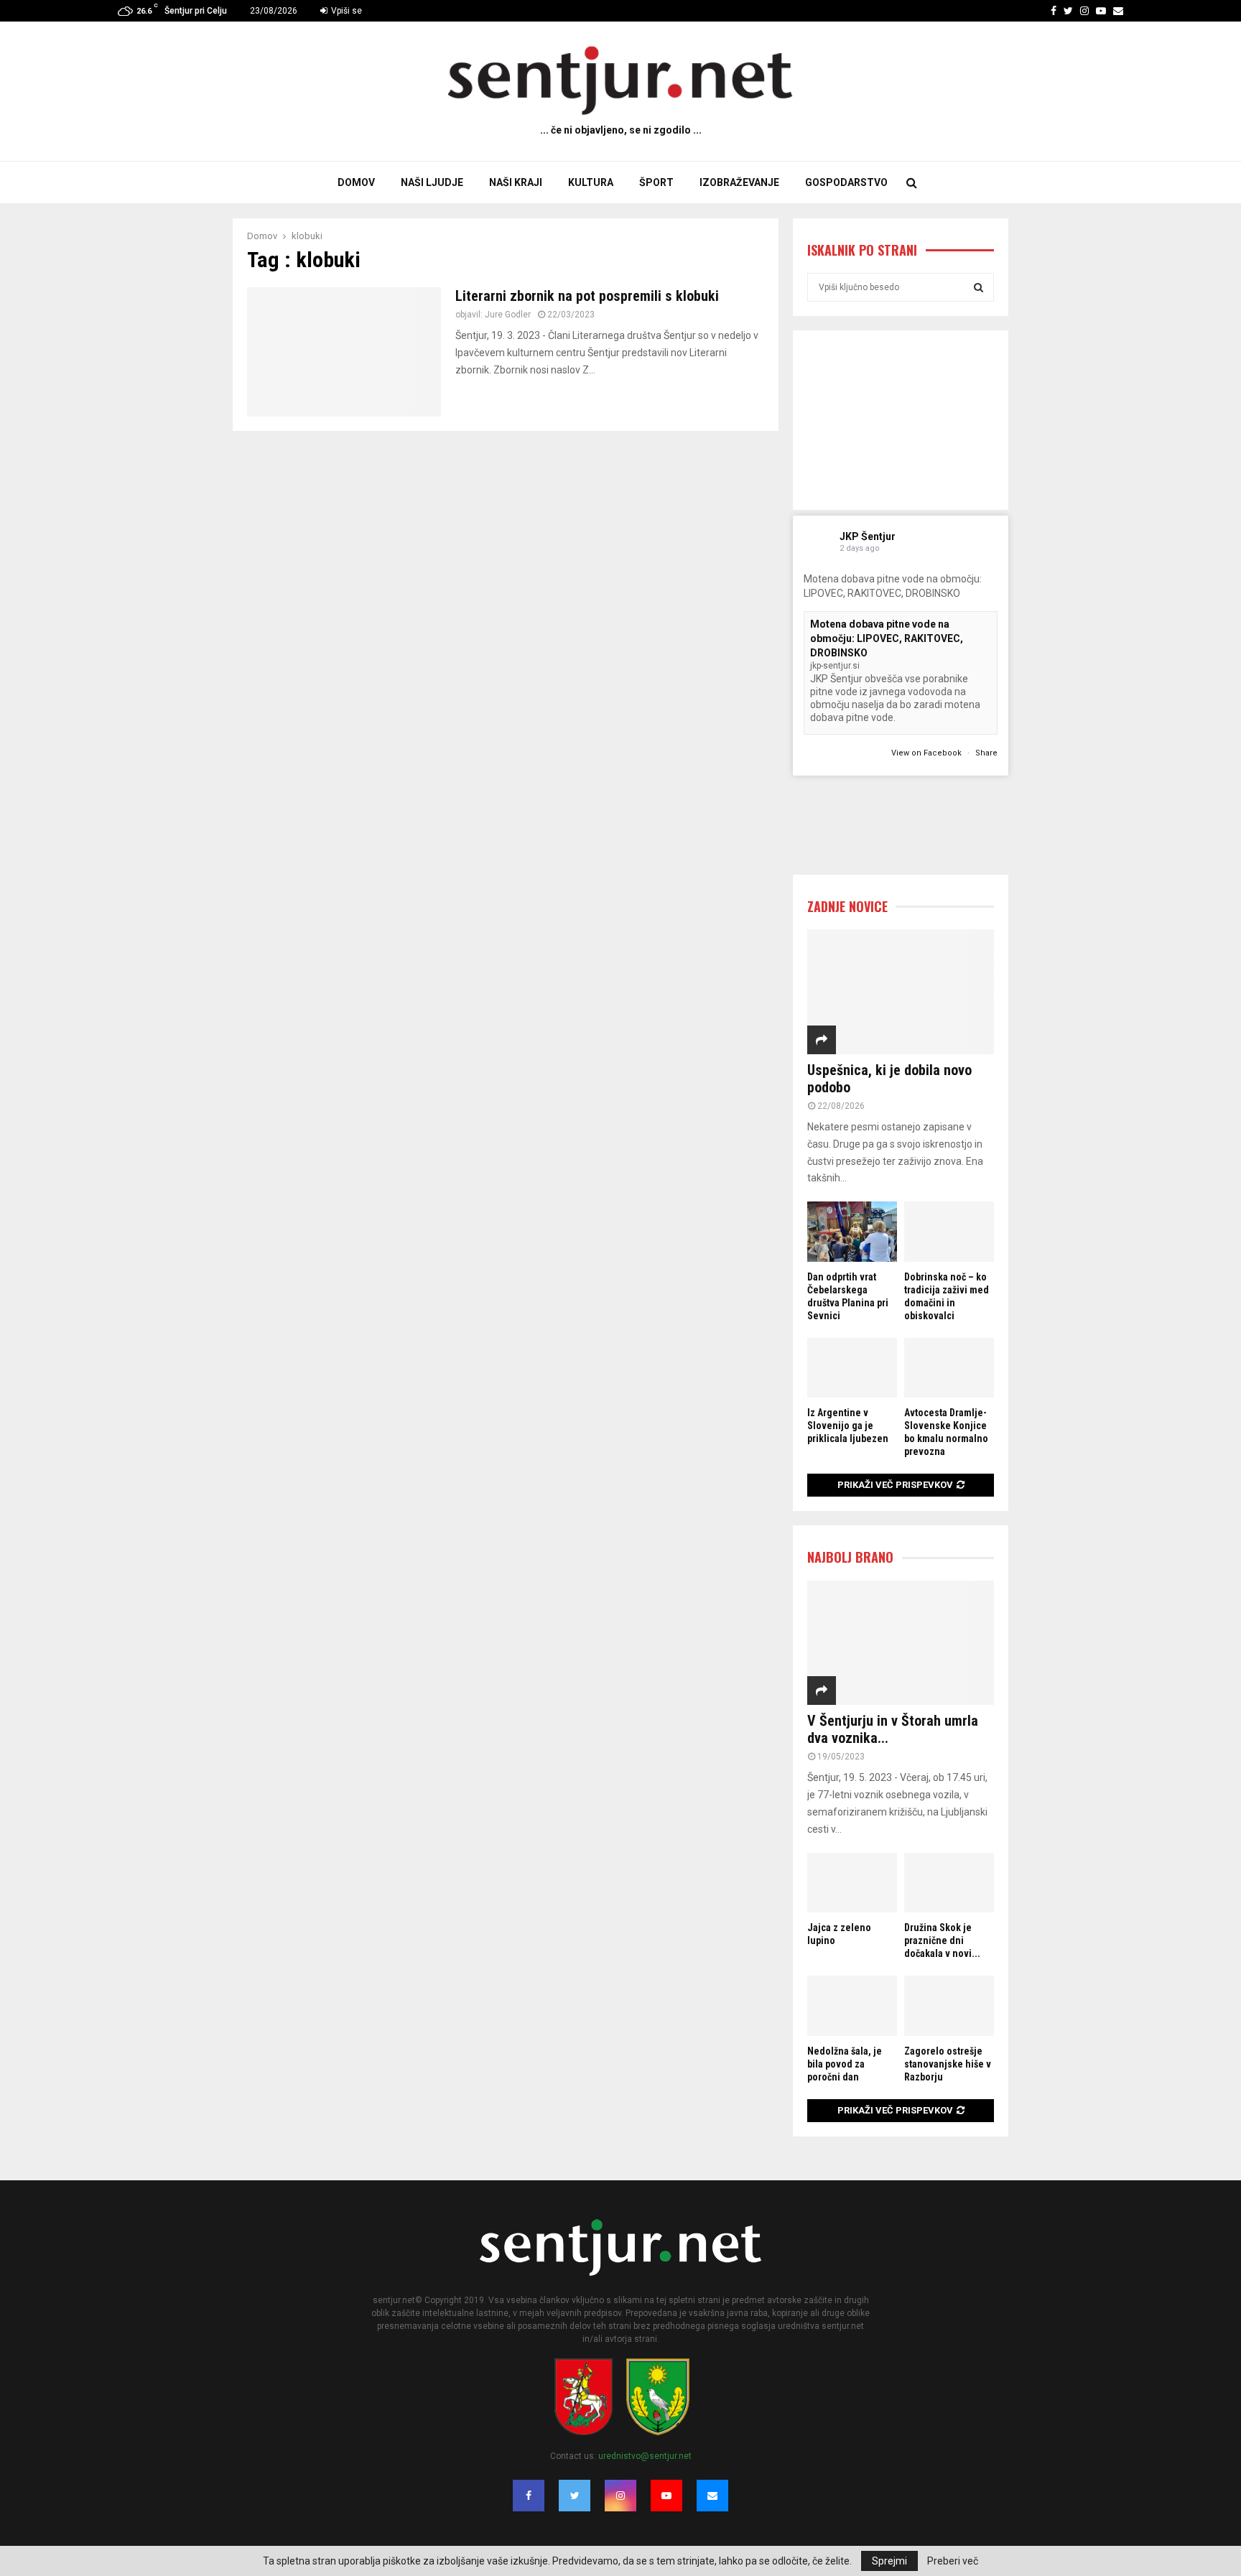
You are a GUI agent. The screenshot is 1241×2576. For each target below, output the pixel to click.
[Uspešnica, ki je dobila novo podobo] (901, 991)
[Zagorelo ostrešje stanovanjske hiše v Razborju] (949, 2005)
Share (986, 753)
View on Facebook (928, 753)
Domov (356, 182)
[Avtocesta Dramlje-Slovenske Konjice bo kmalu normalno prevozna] (949, 1368)
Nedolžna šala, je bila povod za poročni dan (845, 2064)
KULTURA (591, 182)
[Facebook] (529, 2496)
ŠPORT (656, 182)
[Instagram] (620, 2496)
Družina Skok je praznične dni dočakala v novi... (942, 1940)
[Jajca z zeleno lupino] (852, 1883)
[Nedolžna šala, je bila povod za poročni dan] (852, 2005)
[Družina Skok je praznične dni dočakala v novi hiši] (949, 1883)
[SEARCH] (979, 287)
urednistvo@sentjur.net (645, 2456)
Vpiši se (345, 11)
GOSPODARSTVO (846, 182)
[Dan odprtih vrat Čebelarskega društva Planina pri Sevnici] (852, 1231)
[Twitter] (575, 2496)
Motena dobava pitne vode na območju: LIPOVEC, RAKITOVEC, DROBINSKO (887, 638)
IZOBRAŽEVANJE (739, 182)
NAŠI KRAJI (516, 182)
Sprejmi (889, 2561)
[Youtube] (666, 2496)
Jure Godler (508, 315)
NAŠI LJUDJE (432, 182)
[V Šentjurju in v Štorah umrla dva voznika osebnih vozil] (901, 1643)
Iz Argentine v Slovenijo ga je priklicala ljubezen (848, 1426)
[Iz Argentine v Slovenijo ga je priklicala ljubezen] (852, 1368)
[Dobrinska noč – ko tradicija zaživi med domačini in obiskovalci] (949, 1231)
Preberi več (953, 2561)
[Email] (712, 2496)
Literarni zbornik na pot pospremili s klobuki (587, 296)
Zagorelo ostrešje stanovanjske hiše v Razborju (948, 2064)
